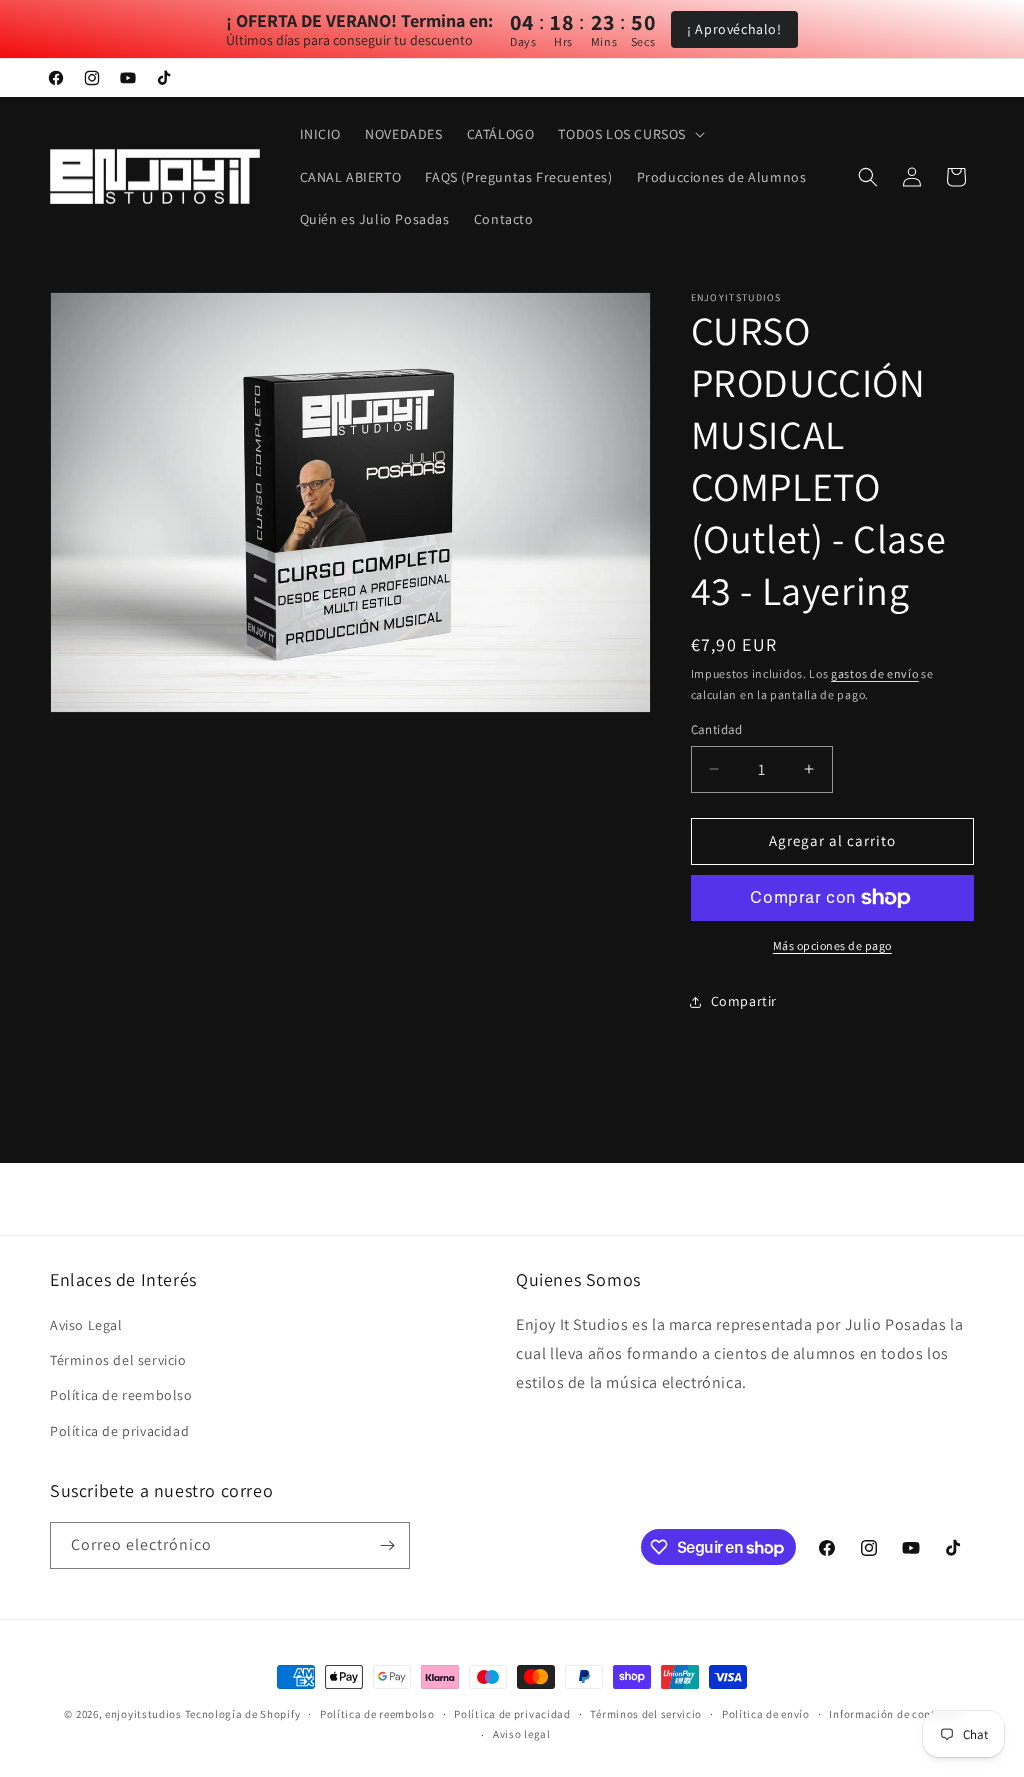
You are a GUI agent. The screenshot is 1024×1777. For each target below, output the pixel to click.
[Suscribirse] (387, 1545)
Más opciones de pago (832, 945)
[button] (629, 134)
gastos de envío (875, 673)
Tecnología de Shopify (243, 1714)
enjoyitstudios (143, 1714)
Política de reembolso (121, 1395)
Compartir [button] (744, 1001)
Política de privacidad (119, 1431)
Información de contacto (894, 1714)
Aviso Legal (86, 1325)
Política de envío (766, 1714)
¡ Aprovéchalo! (734, 29)
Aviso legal (522, 1734)
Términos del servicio (118, 1360)
